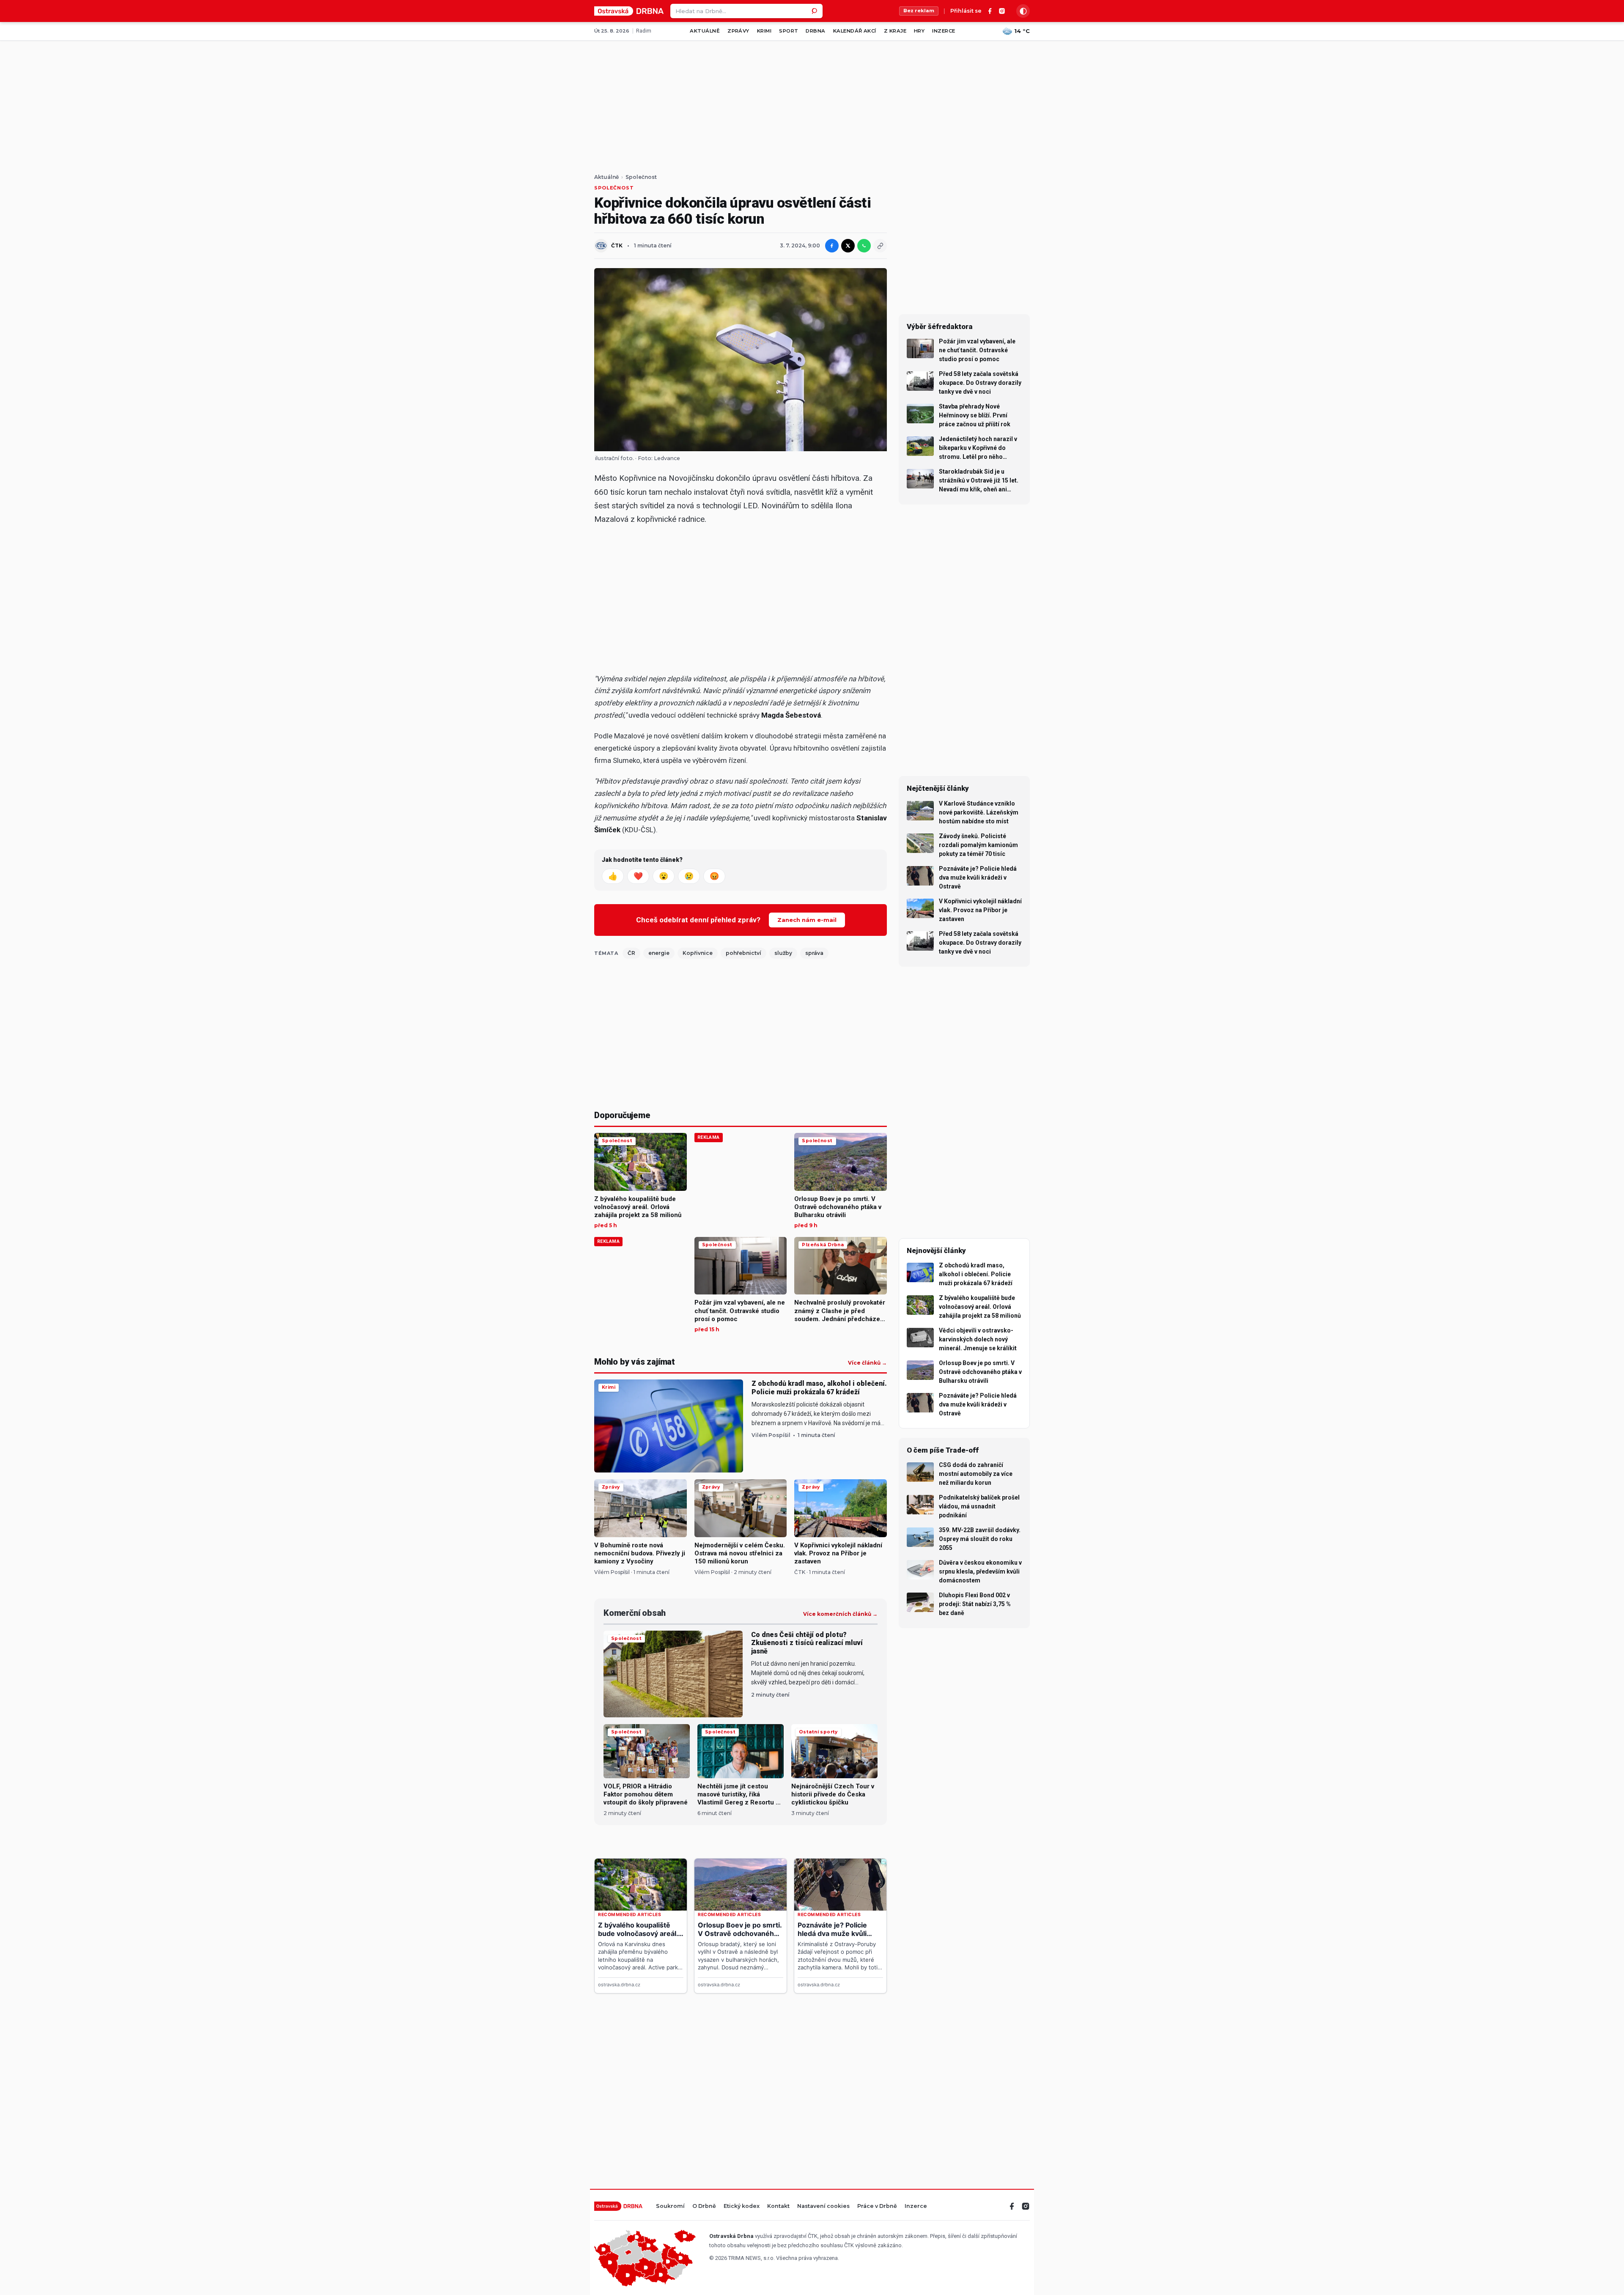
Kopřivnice (698, 953)
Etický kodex (742, 2206)
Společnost (641, 177)
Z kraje (895, 31)
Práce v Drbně (877, 2206)
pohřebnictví (743, 953)
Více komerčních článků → (840, 1614)
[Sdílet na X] (848, 246)
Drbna (815, 31)
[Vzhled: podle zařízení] (1023, 11)
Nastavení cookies (823, 2206)
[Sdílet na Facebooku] (832, 246)
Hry (919, 31)
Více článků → (867, 1363)
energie (659, 953)
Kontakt (778, 2206)
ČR (631, 953)
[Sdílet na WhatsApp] (864, 246)
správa (814, 953)
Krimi (764, 31)
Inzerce (944, 31)
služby (783, 953)
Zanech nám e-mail (807, 920)
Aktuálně (705, 31)
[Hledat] (815, 11)
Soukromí (670, 2206)
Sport (789, 31)
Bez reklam (919, 11)
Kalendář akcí (855, 31)
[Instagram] (1002, 11)
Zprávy (738, 31)
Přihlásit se (966, 11)
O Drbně (704, 2206)
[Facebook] (990, 11)
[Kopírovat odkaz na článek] (880, 246)
